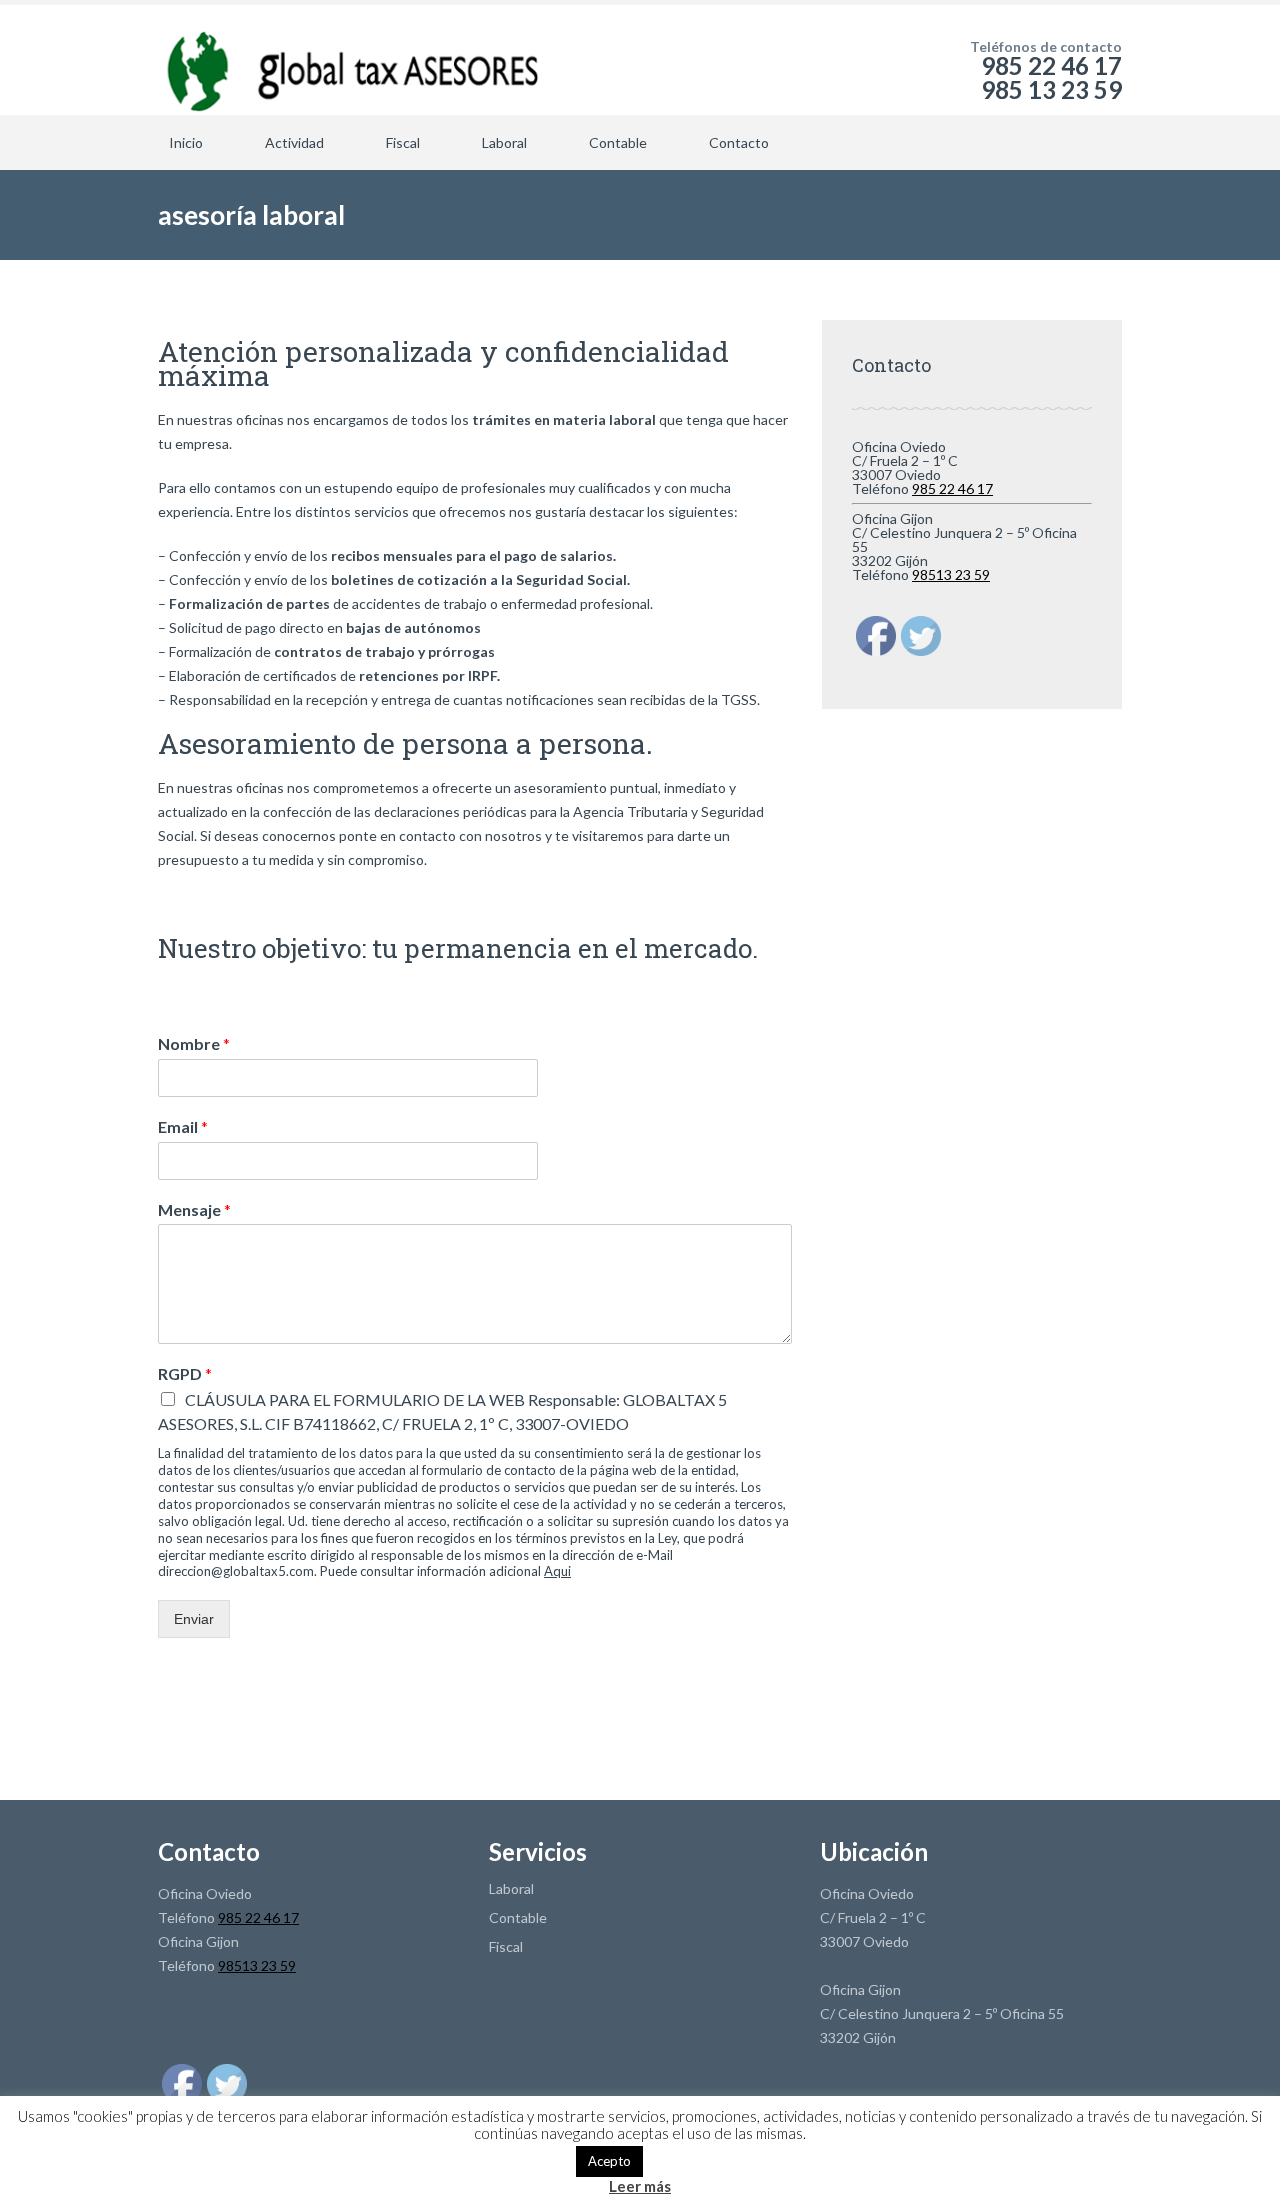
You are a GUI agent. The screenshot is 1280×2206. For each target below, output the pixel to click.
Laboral (504, 142)
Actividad (294, 142)
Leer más (640, 2186)
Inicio (186, 142)
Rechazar (677, 2160)
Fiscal (403, 142)
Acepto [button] (609, 2161)
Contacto (739, 142)
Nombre (194, 1043)
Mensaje (194, 1209)
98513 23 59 (951, 574)
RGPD (185, 1373)
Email (183, 1126)
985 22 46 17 (952, 488)
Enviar (194, 1619)
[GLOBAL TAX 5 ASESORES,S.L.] (349, 60)
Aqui (557, 1571)
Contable (618, 142)
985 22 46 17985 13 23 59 (1051, 77)
